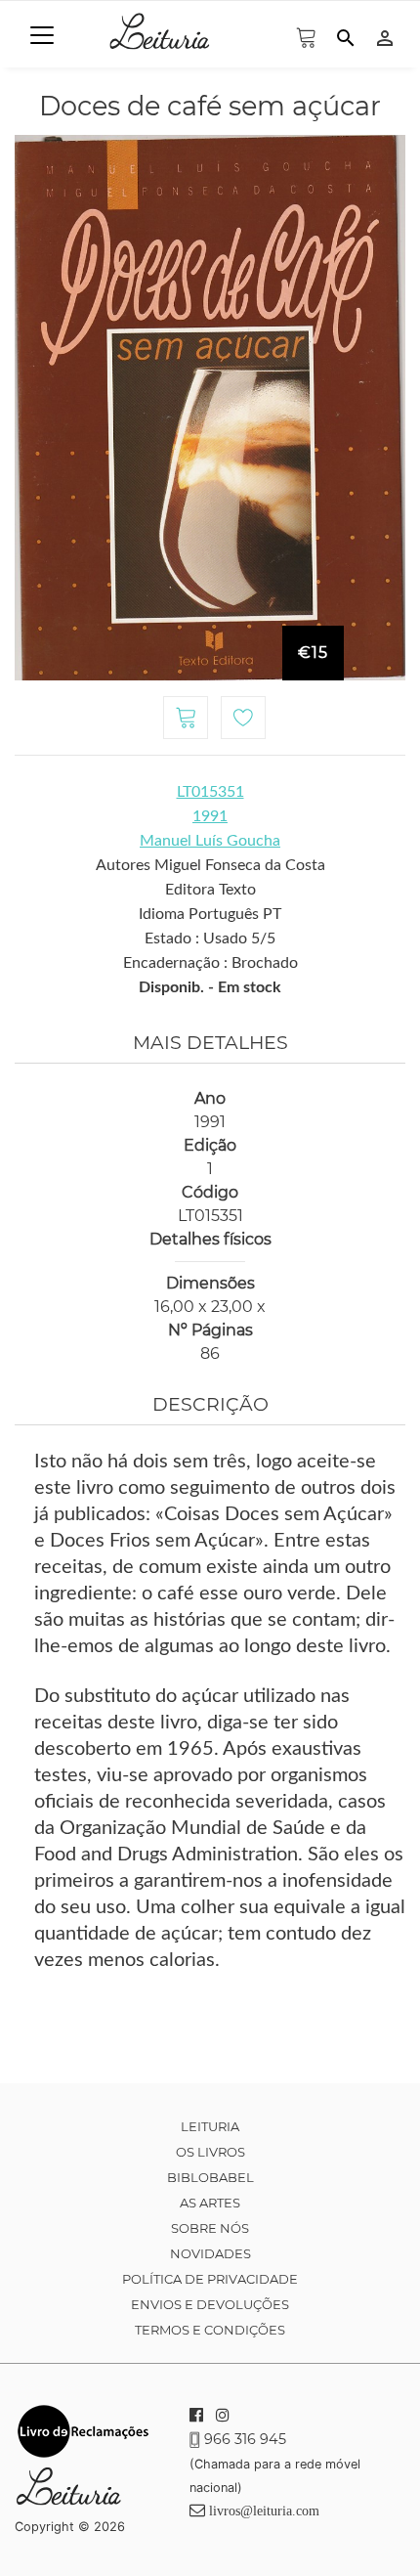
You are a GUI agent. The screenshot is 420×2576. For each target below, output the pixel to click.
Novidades (210, 2253)
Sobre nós (210, 2228)
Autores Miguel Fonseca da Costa (210, 865)
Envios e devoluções (210, 2304)
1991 (210, 816)
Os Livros (210, 2152)
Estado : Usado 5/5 (210, 939)
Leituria (210, 2126)
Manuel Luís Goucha (210, 841)
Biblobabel (210, 2177)
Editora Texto (210, 890)
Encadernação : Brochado (210, 963)
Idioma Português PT (210, 914)
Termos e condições (210, 2330)
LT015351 (210, 792)
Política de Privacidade (210, 2279)
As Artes (210, 2203)
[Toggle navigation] (42, 35)
